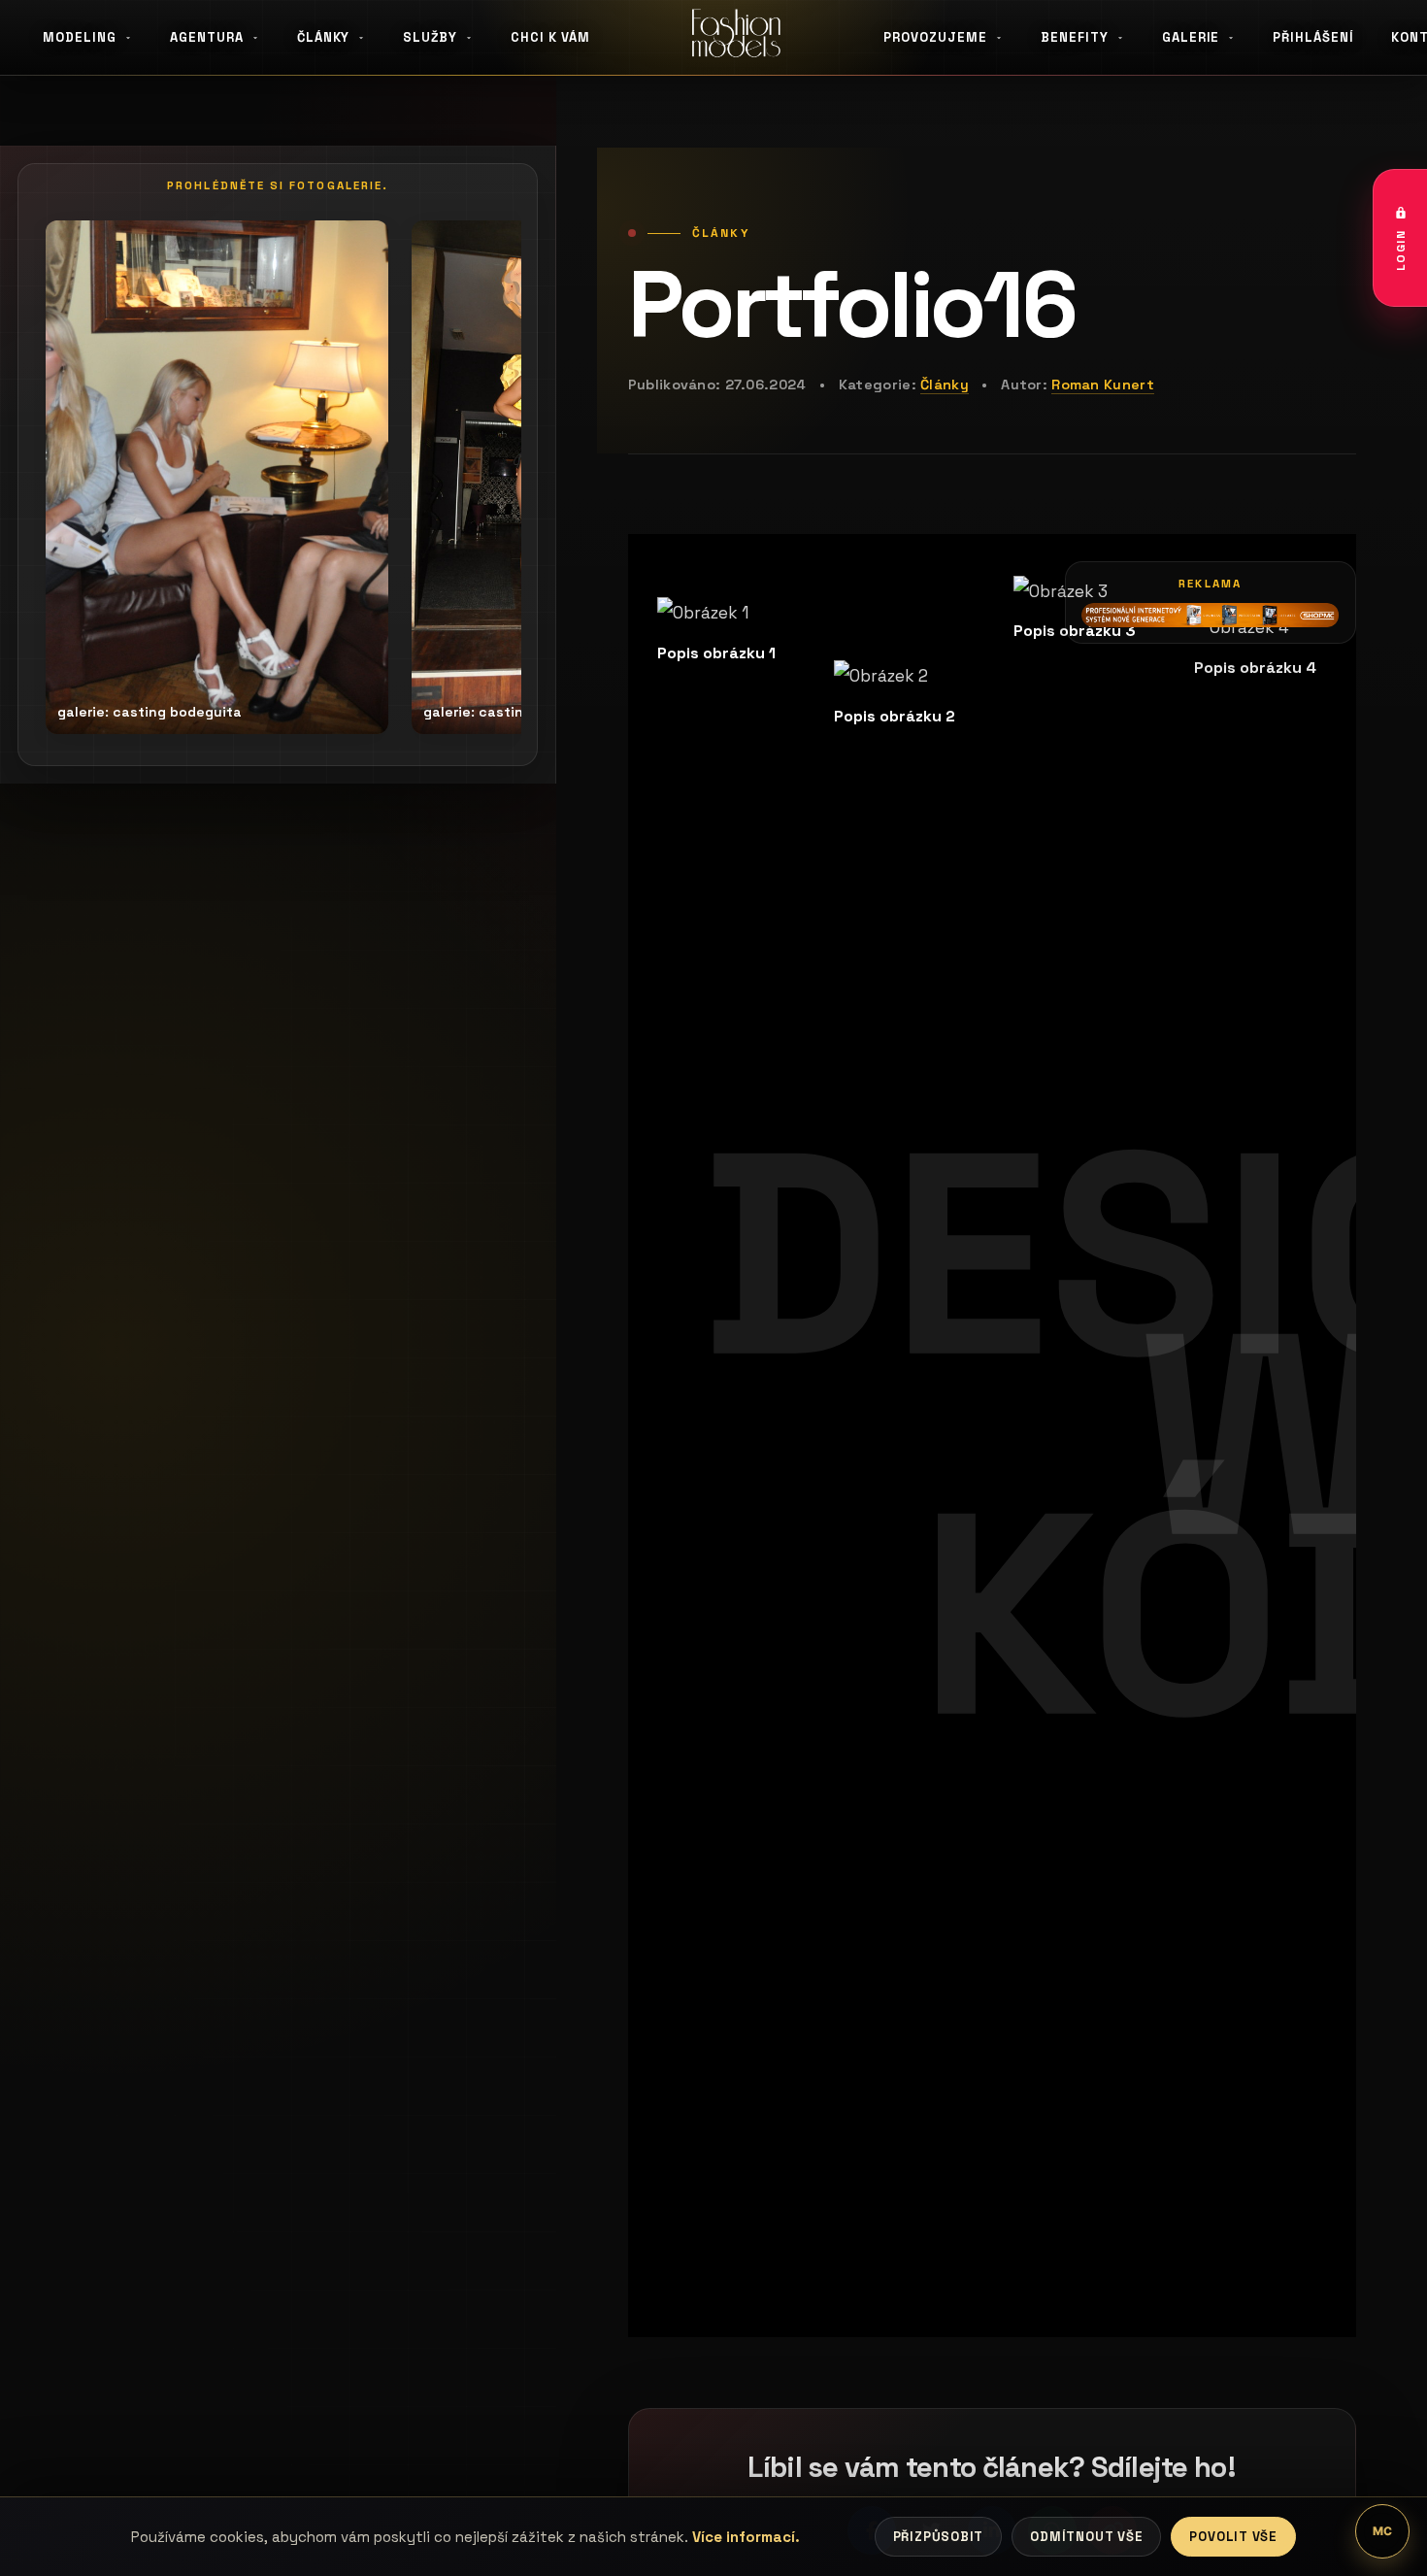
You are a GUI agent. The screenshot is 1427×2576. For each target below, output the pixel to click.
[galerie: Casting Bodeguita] (217, 477)
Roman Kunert (1102, 385)
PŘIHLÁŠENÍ (1313, 37)
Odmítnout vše (1086, 2537)
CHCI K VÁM (550, 37)
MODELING (80, 37)
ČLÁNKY (324, 37)
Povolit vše (1233, 2537)
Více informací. (746, 2537)
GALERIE (1191, 37)
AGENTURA (207, 37)
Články (945, 385)
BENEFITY (1075, 37)
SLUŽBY (430, 37)
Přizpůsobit (939, 2537)
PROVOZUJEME (935, 37)
